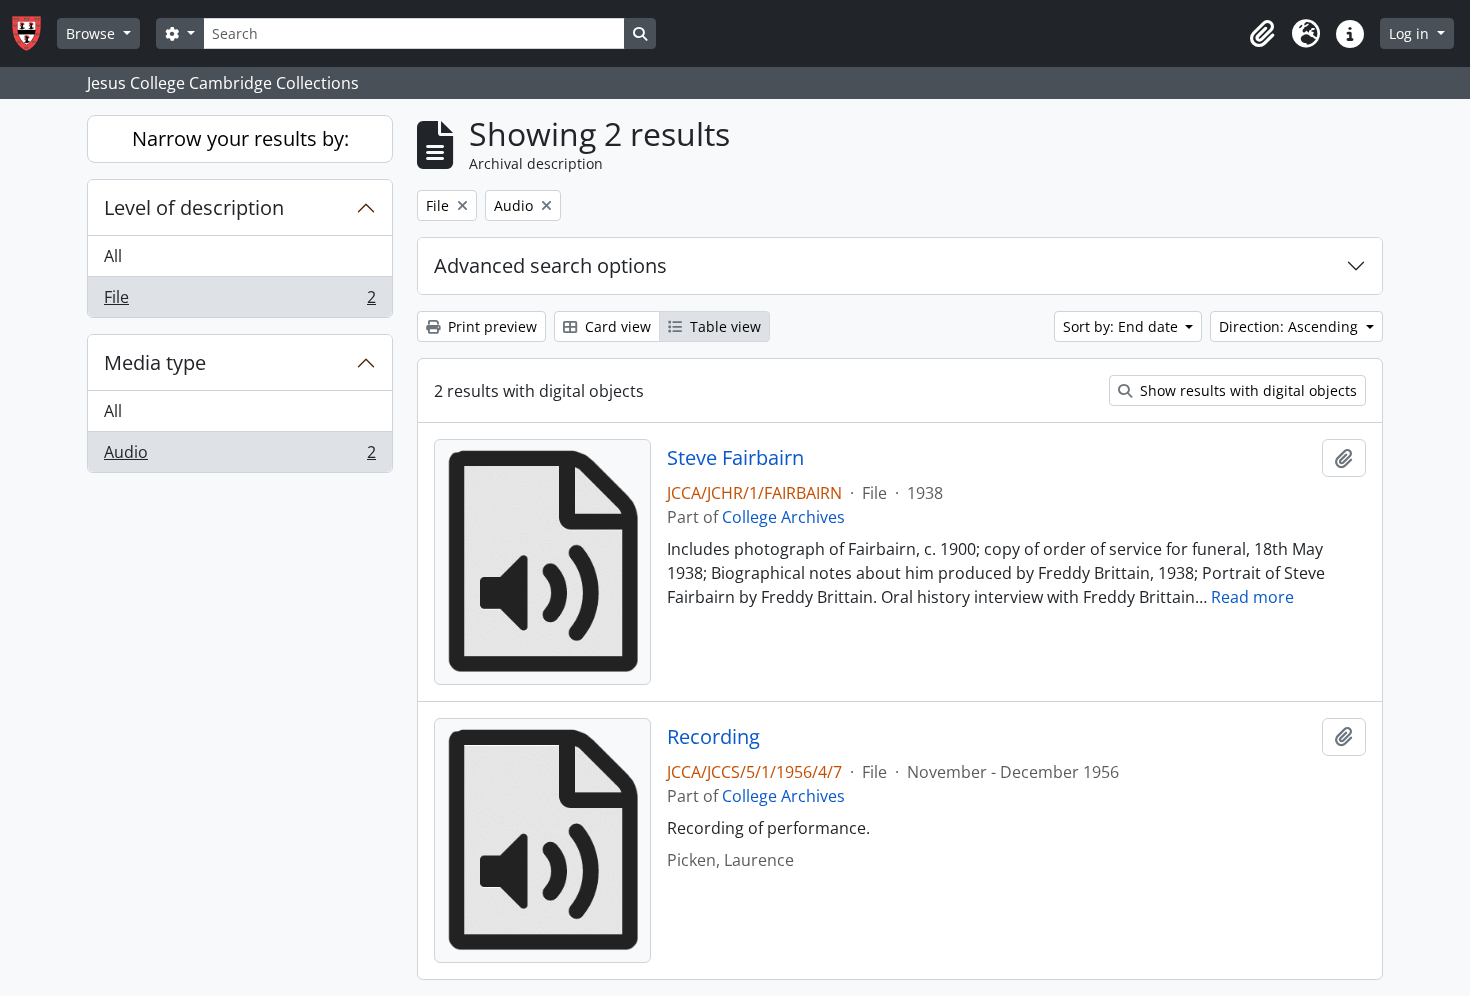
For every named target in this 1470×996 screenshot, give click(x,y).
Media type (155, 362)
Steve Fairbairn (735, 458)
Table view (723, 326)
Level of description (194, 207)
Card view (616, 326)
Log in (1411, 33)
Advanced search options (550, 265)
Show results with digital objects (1246, 390)
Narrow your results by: (240, 138)
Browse (92, 33)
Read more (1252, 597)
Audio (239, 456)
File (239, 301)
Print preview (490, 326)
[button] (1262, 34)
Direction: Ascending (1290, 326)
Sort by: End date (1122, 326)
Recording (713, 737)
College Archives (783, 517)
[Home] (34, 33)
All (113, 256)
